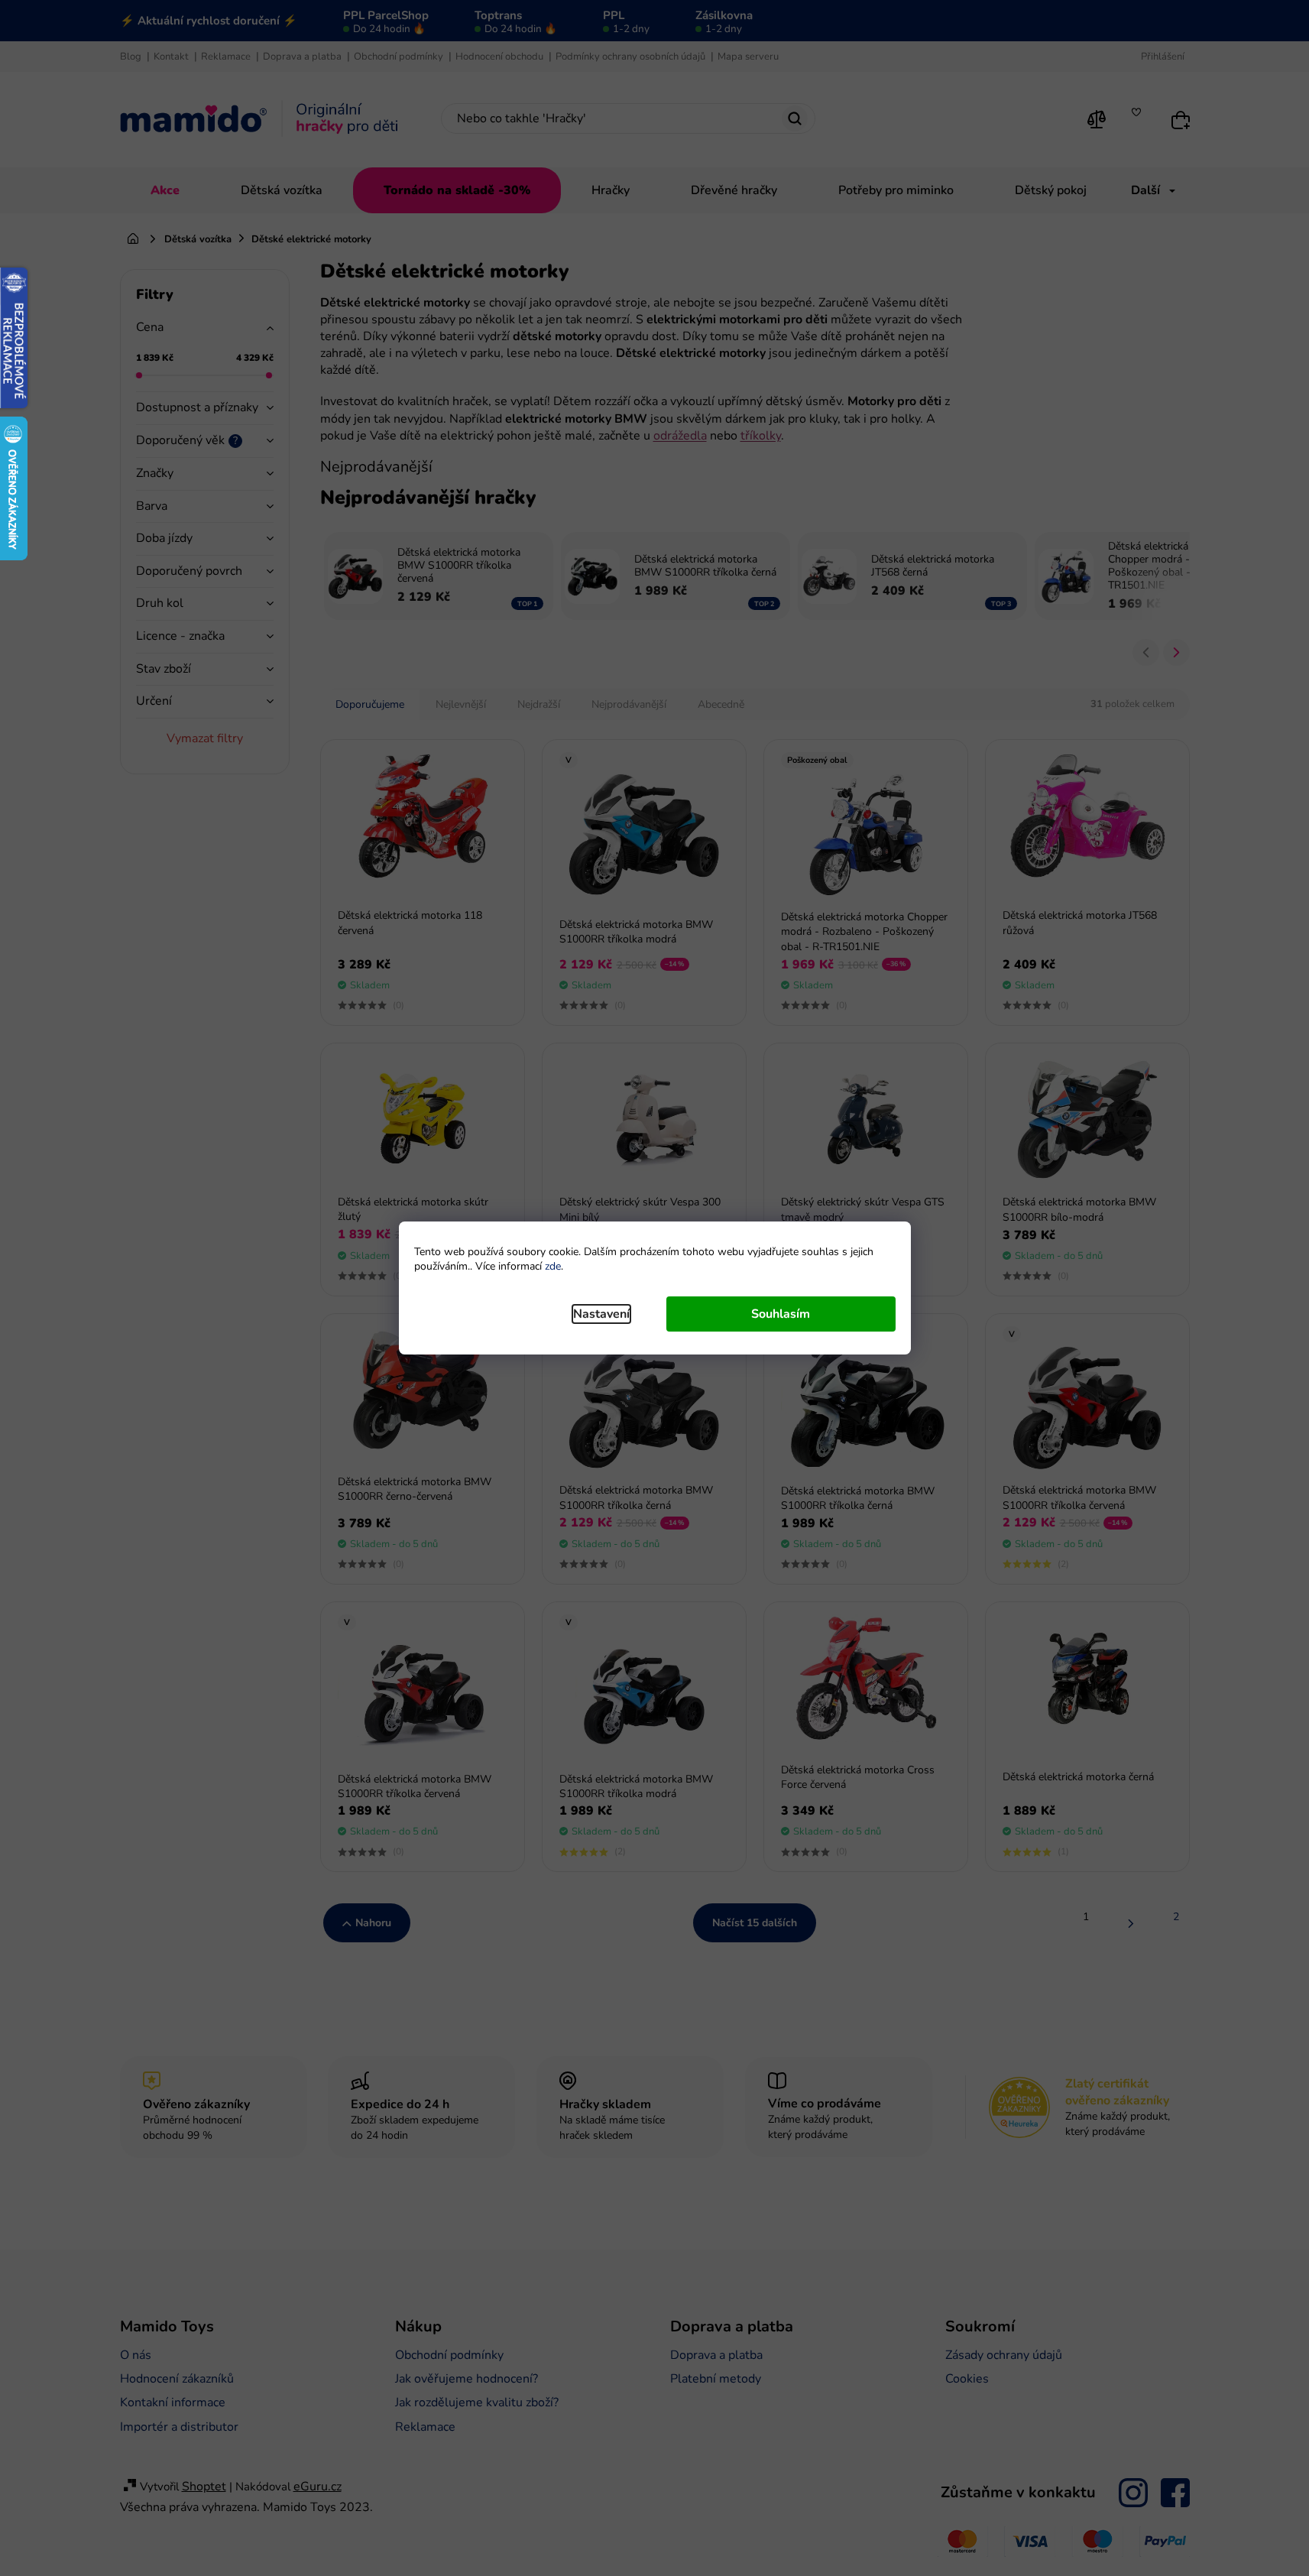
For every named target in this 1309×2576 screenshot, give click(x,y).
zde (553, 1266)
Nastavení (601, 1314)
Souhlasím (781, 1314)
